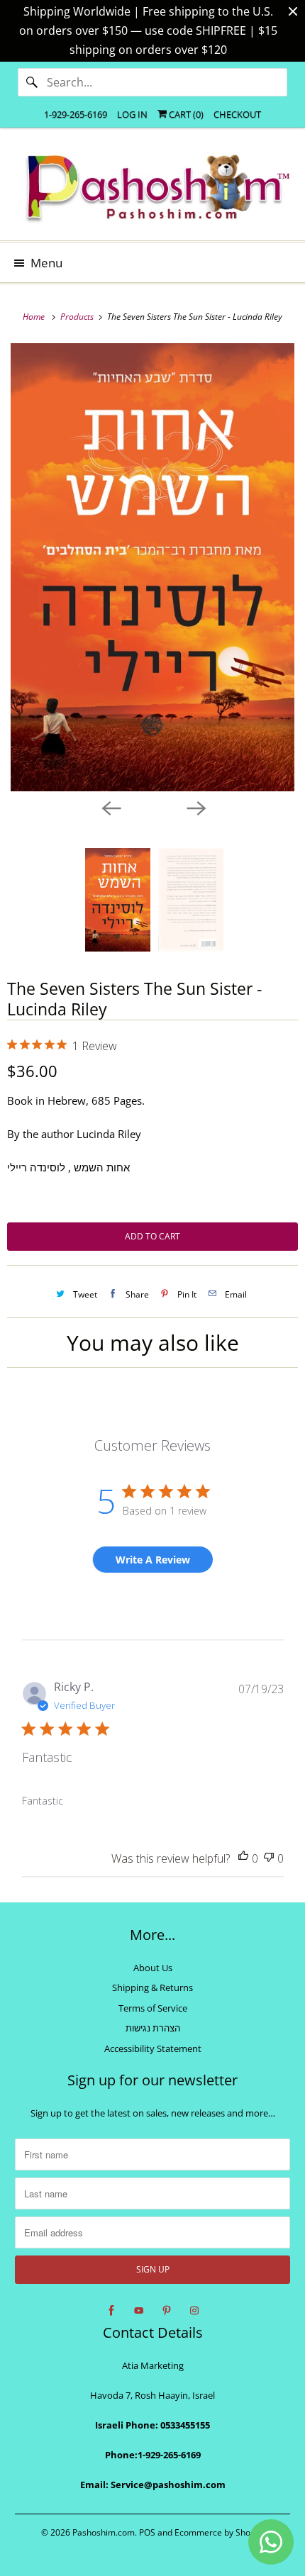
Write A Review (153, 1560)
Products (78, 317)
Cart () (185, 114)
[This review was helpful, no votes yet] (243, 1859)
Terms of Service (153, 2008)
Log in (132, 114)
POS (147, 2532)
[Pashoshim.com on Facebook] (111, 2311)
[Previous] (110, 807)
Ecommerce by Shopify (220, 2532)
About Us (153, 1968)
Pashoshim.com (104, 2532)
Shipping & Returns (152, 1987)
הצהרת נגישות (153, 2028)
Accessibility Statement (153, 2048)
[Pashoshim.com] (153, 189)
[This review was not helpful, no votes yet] (269, 1859)
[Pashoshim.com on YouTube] (139, 2311)
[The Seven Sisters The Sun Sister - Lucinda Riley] (152, 567)
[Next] (195, 807)
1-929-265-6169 (76, 114)
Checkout (237, 114)
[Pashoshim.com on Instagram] (194, 2311)
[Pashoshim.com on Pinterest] (167, 2311)
